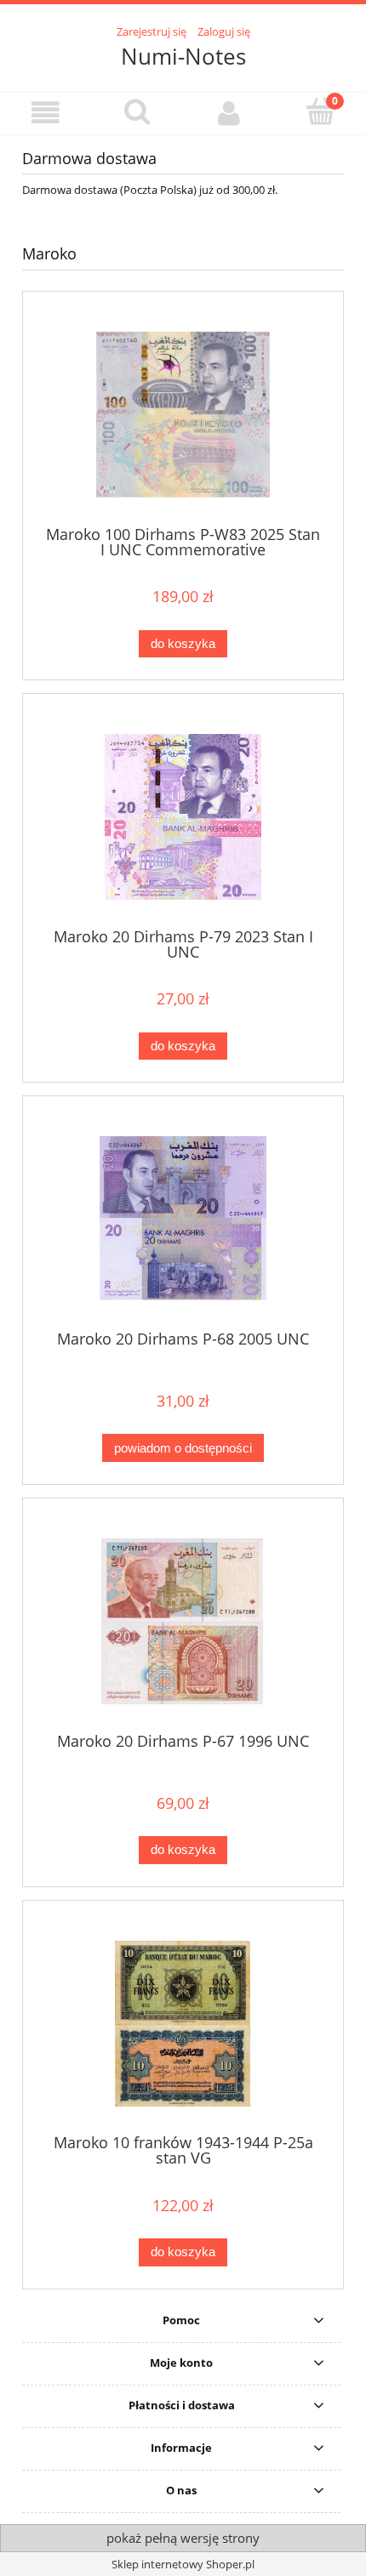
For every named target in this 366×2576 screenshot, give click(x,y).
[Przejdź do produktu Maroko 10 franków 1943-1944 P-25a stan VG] (183, 2024)
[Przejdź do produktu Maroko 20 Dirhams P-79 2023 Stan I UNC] (183, 817)
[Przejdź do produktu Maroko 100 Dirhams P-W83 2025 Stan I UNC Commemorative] (183, 415)
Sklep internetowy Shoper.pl (183, 2564)
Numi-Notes (183, 56)
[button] (46, 113)
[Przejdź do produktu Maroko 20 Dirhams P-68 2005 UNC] (183, 1219)
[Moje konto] (229, 113)
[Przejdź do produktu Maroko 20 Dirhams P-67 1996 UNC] (183, 1621)
